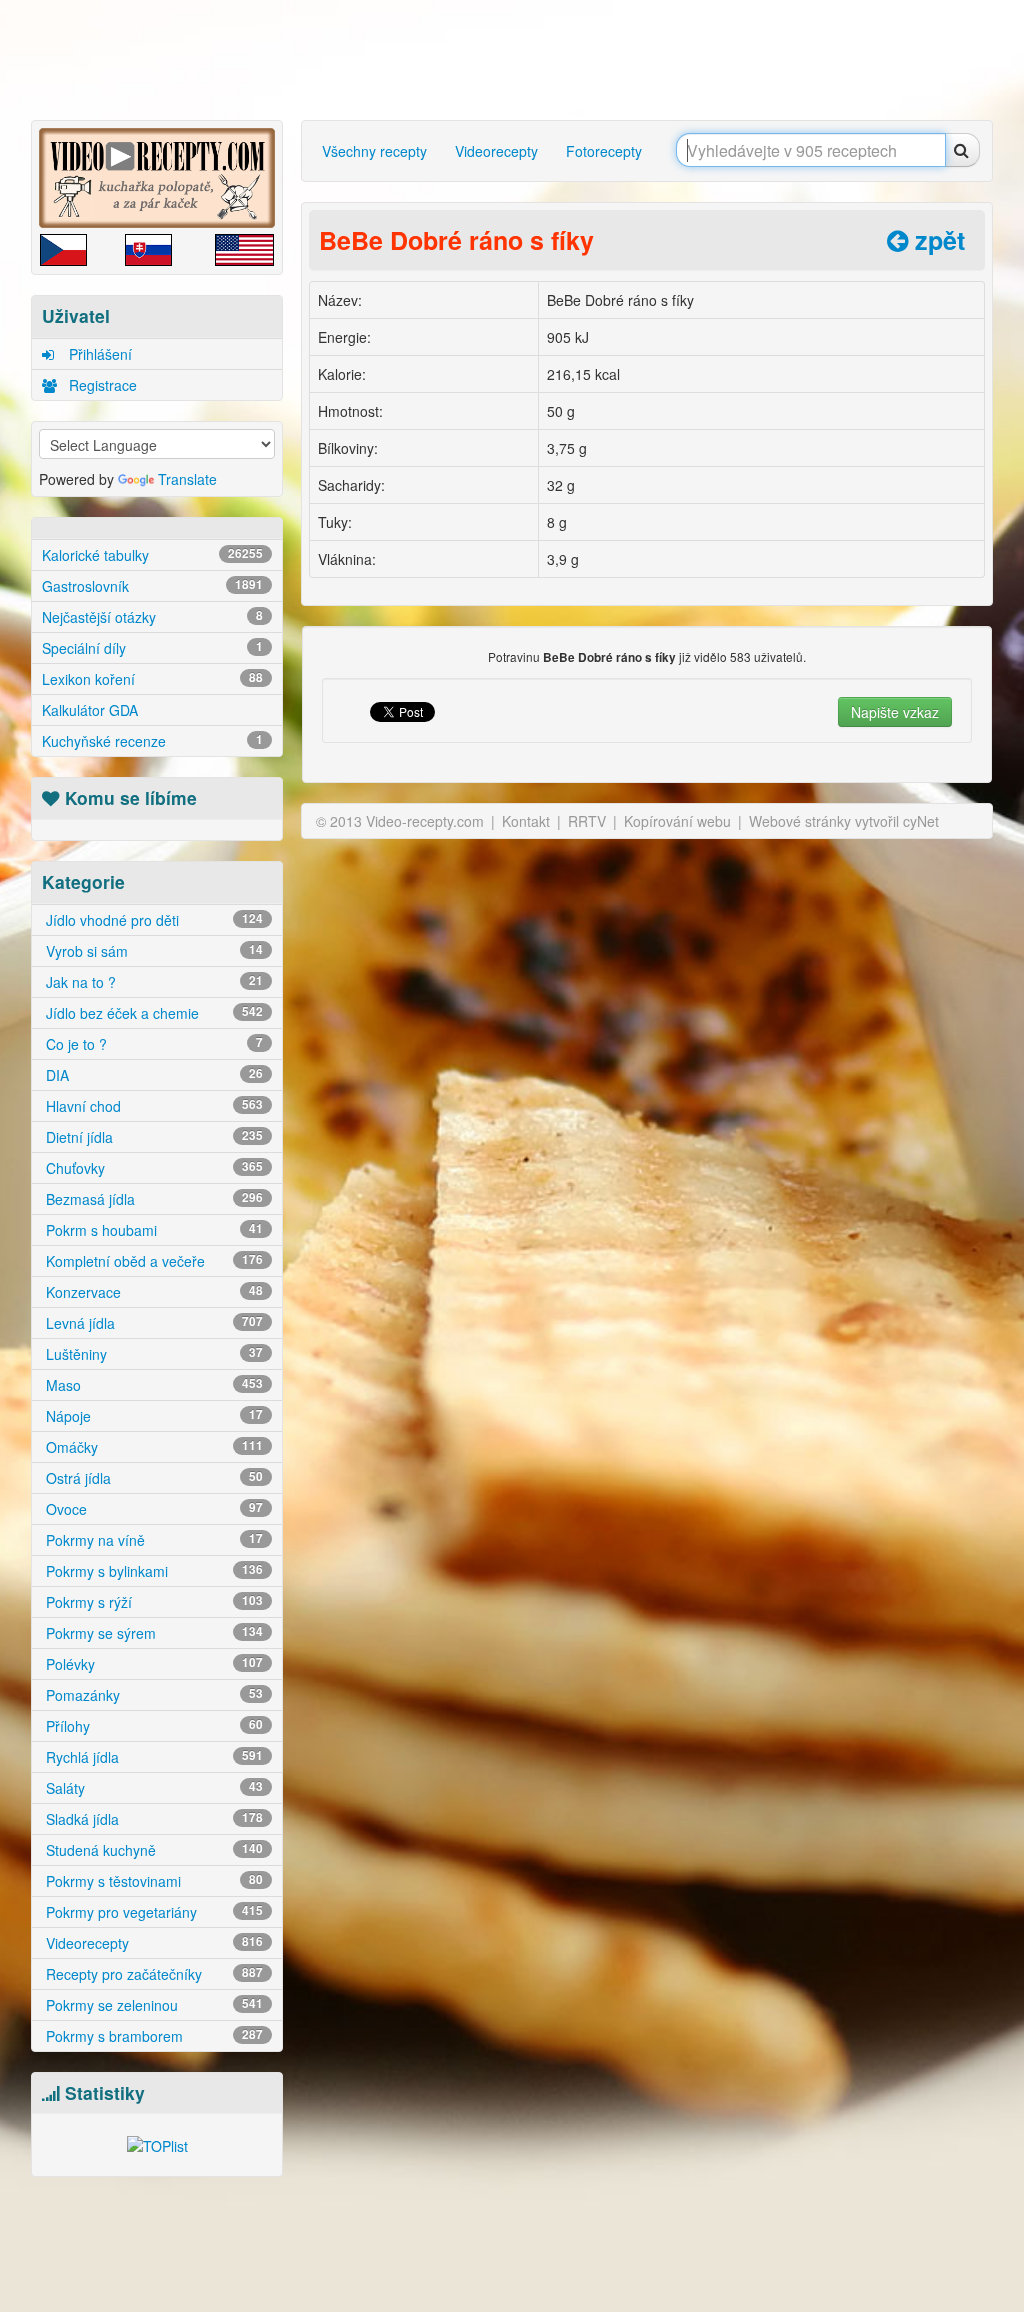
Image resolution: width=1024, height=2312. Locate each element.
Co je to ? (152, 1044)
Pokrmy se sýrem (152, 1633)
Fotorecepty (604, 151)
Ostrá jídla (152, 1478)
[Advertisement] (517, 60)
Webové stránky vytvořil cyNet (844, 821)
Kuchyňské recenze (152, 741)
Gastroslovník (152, 586)
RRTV (587, 821)
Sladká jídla (152, 1819)
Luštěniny (152, 1354)
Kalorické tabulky (152, 555)
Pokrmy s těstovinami (152, 1881)
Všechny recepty (374, 151)
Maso (152, 1385)
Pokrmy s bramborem (152, 2036)
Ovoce (152, 1509)
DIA (152, 1075)
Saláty (152, 1788)
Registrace (101, 385)
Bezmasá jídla (152, 1199)
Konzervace (152, 1292)
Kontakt (526, 821)
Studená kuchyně (152, 1850)
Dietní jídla (152, 1137)
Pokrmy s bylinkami (152, 1571)
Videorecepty (152, 1943)
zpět (936, 240)
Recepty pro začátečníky (152, 1974)
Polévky (152, 1664)
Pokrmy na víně (152, 1540)
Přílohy (152, 1726)
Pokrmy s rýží (152, 1602)
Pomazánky (152, 1695)
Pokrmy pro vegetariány (152, 1912)
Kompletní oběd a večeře (152, 1261)
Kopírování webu (677, 821)
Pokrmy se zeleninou (152, 2005)
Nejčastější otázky (152, 617)
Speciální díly (152, 648)
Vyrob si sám (152, 951)
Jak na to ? (152, 982)
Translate (187, 479)
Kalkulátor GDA (90, 710)
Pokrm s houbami (152, 1230)
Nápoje (152, 1416)
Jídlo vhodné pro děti (152, 920)
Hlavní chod (152, 1106)
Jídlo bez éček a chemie (152, 1013)
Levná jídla (152, 1323)
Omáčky (152, 1447)
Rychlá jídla (152, 1757)
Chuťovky (152, 1168)
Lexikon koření (152, 679)
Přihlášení (98, 354)
